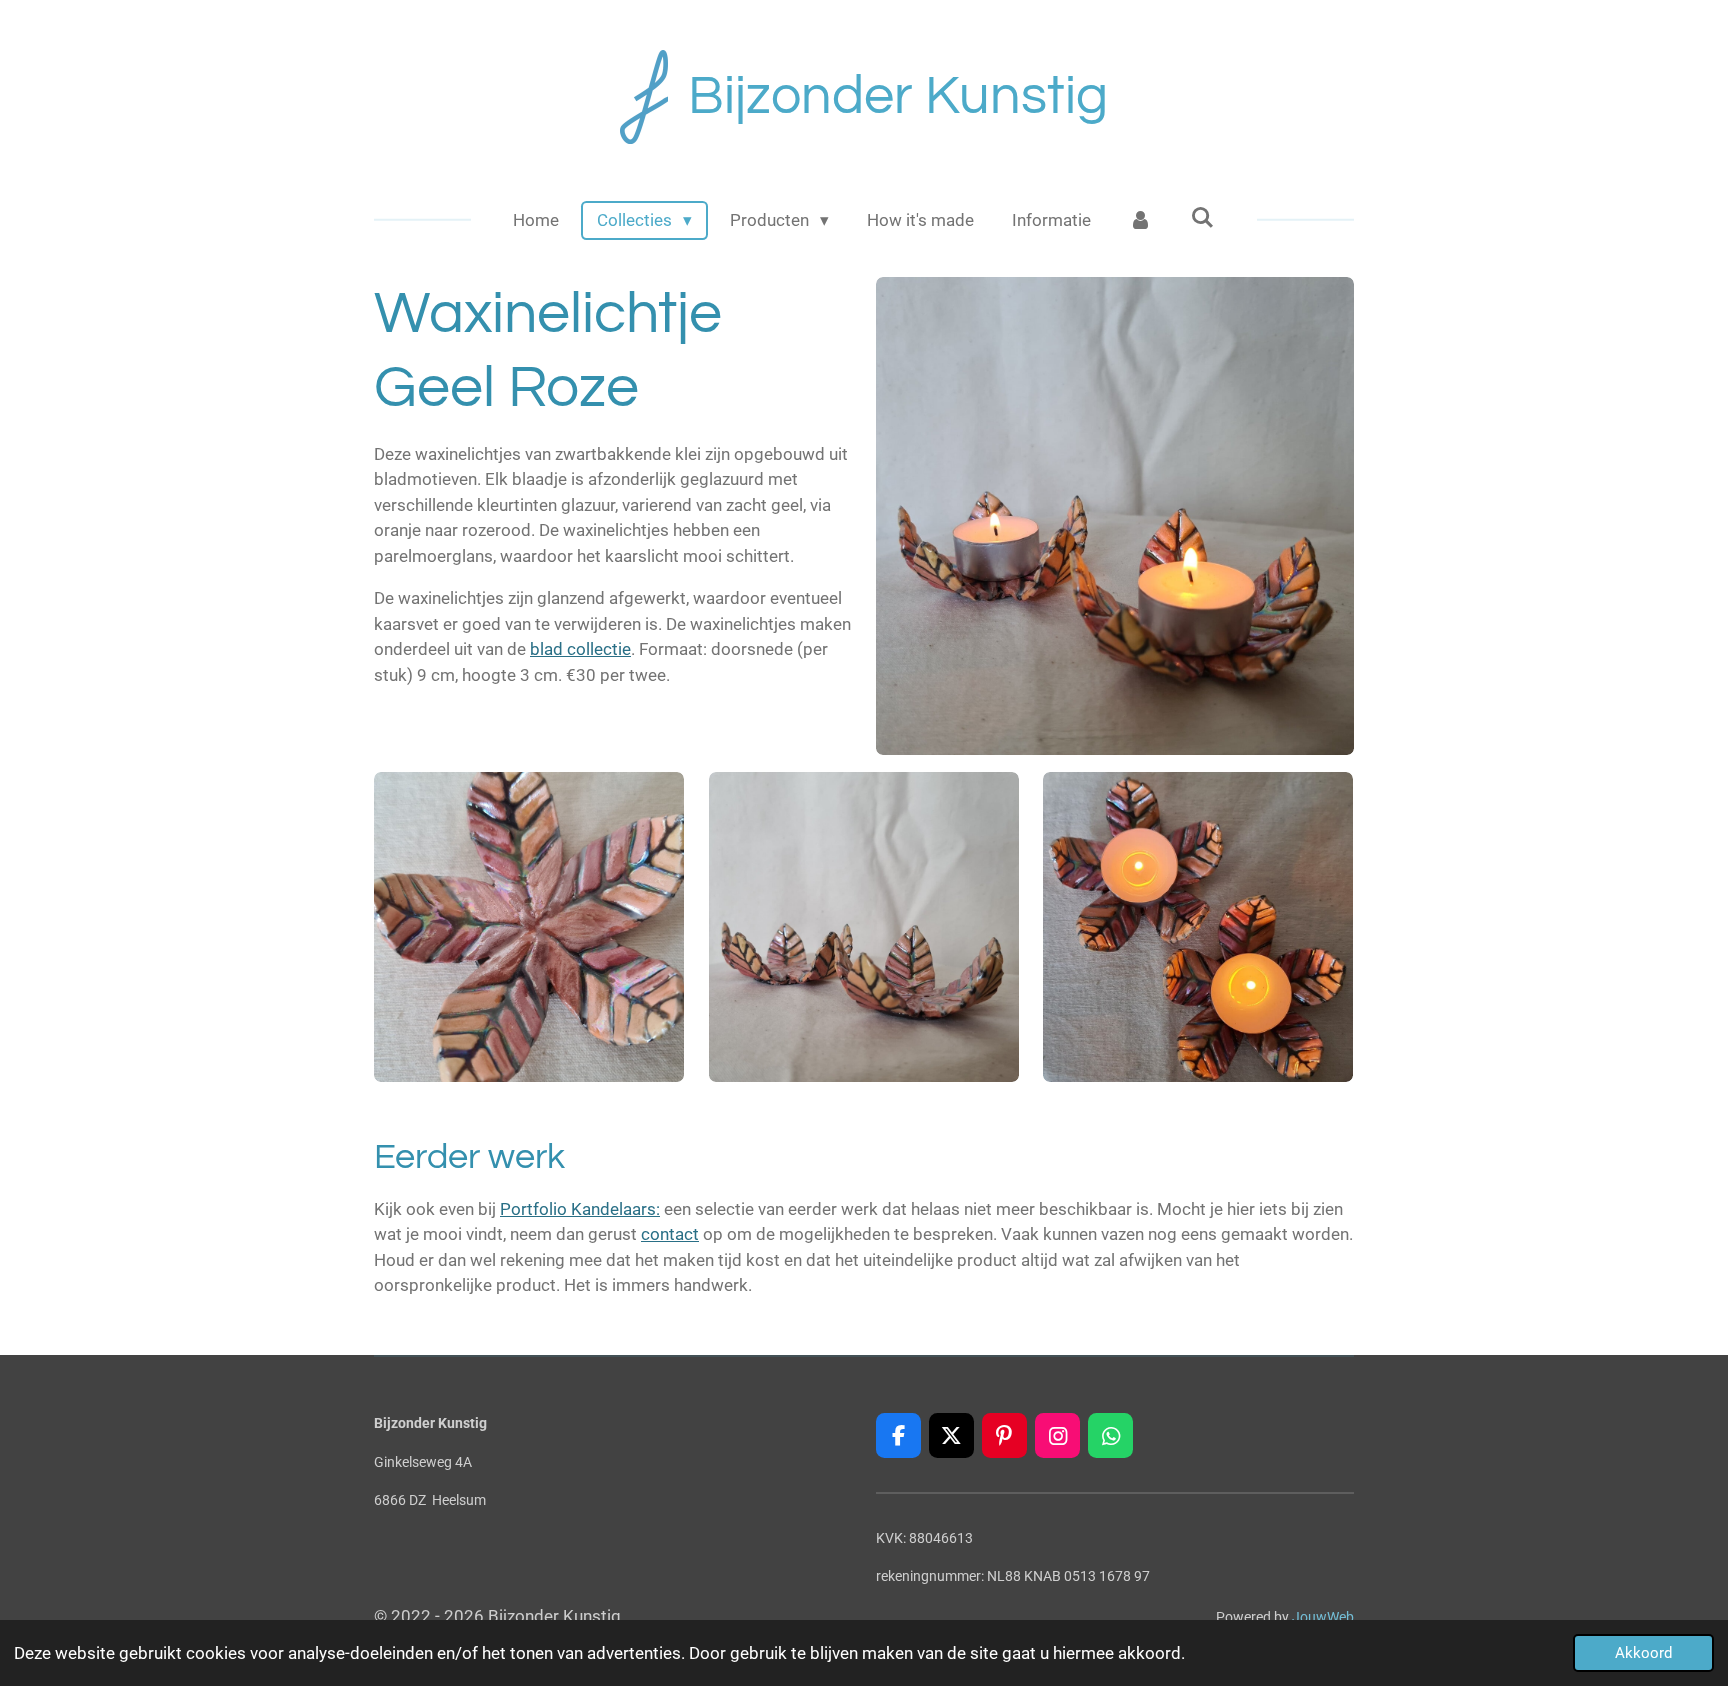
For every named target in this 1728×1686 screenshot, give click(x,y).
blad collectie (580, 649)
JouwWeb (1323, 1617)
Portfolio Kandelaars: (580, 1209)
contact (670, 1234)
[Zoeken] (1203, 218)
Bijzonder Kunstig (898, 96)
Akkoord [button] (1643, 1653)
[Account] (1141, 221)
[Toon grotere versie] (1115, 516)
